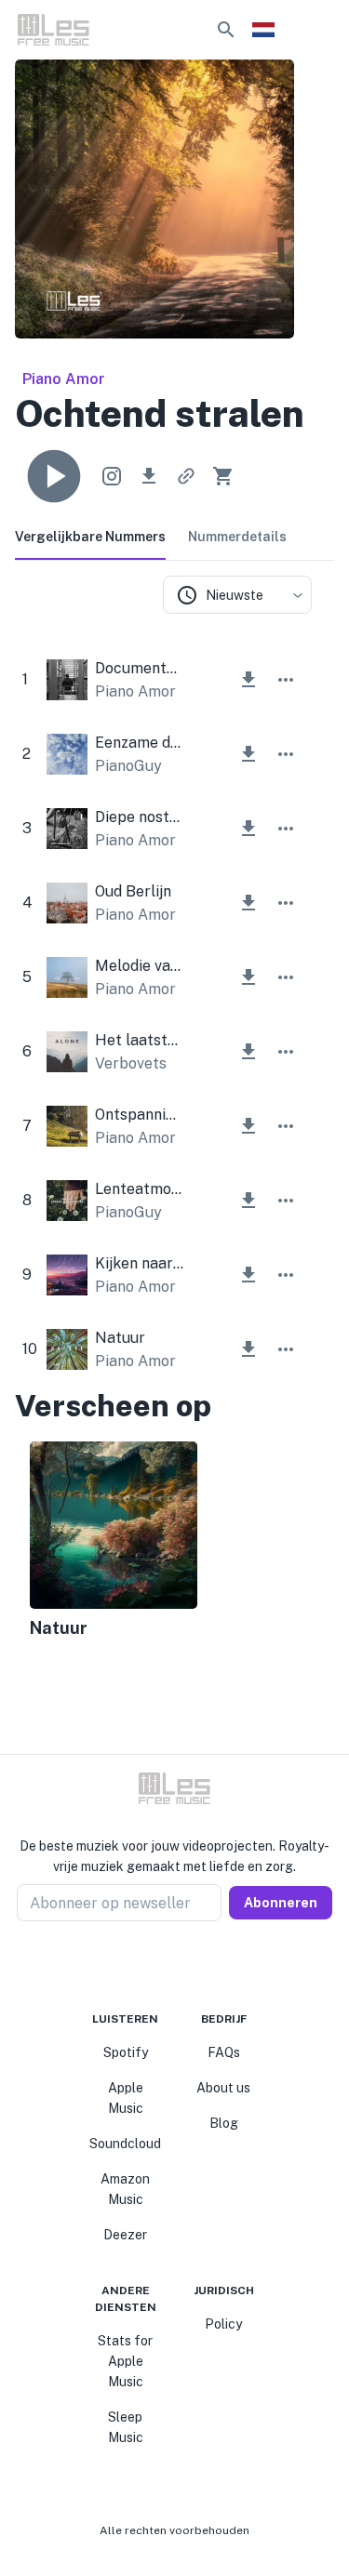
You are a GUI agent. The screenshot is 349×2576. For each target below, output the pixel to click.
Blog (224, 2123)
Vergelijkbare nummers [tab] (90, 537)
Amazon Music (125, 2189)
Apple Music (126, 2098)
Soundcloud (125, 2144)
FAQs (224, 2052)
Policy (223, 2324)
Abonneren (281, 1903)
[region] (163, 1542)
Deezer (125, 2235)
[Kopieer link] (186, 476)
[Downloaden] (149, 476)
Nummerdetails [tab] (237, 537)
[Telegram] (186, 1966)
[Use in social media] (112, 476)
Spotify (126, 2052)
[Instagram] (164, 1966)
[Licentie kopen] (223, 476)
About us (223, 2088)
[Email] (208, 1966)
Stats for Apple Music (125, 2361)
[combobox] (237, 595)
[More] (286, 680)
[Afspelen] (54, 476)
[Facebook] (141, 1966)
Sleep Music (126, 2427)
